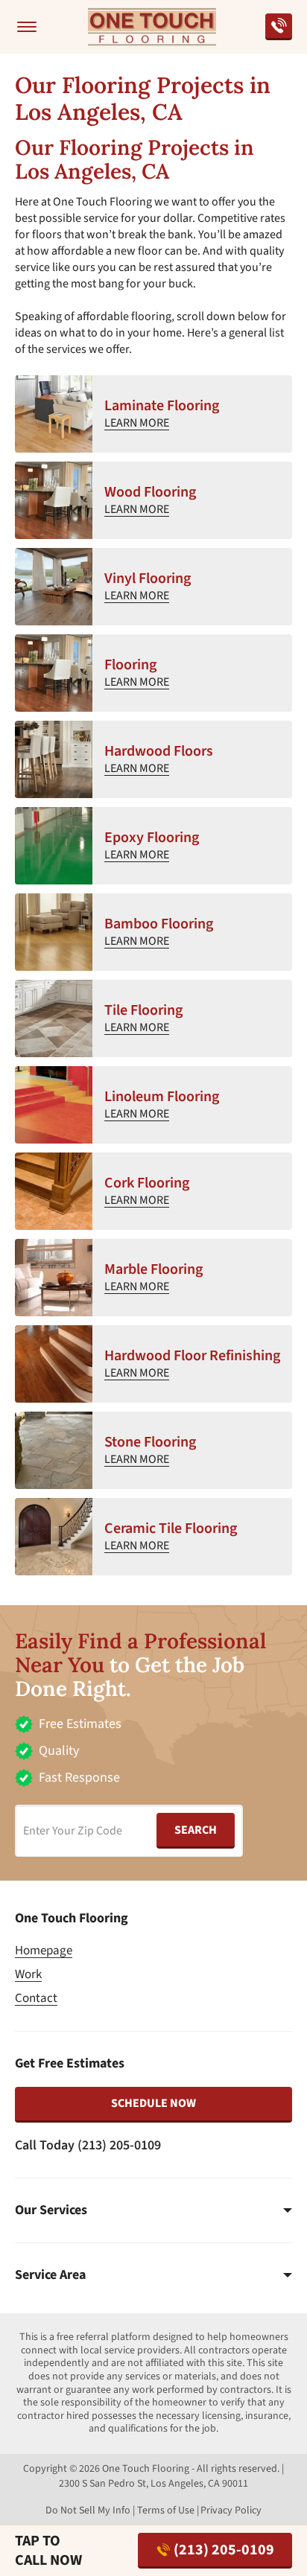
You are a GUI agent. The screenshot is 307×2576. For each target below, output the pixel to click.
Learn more (137, 423)
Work (28, 1974)
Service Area (50, 2275)
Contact (36, 1998)
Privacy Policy (231, 2510)
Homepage (44, 1951)
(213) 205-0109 (224, 2550)
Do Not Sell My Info (88, 2510)
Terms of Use (166, 2510)
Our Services (51, 2210)
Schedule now (153, 2103)
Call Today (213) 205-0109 (88, 2145)
